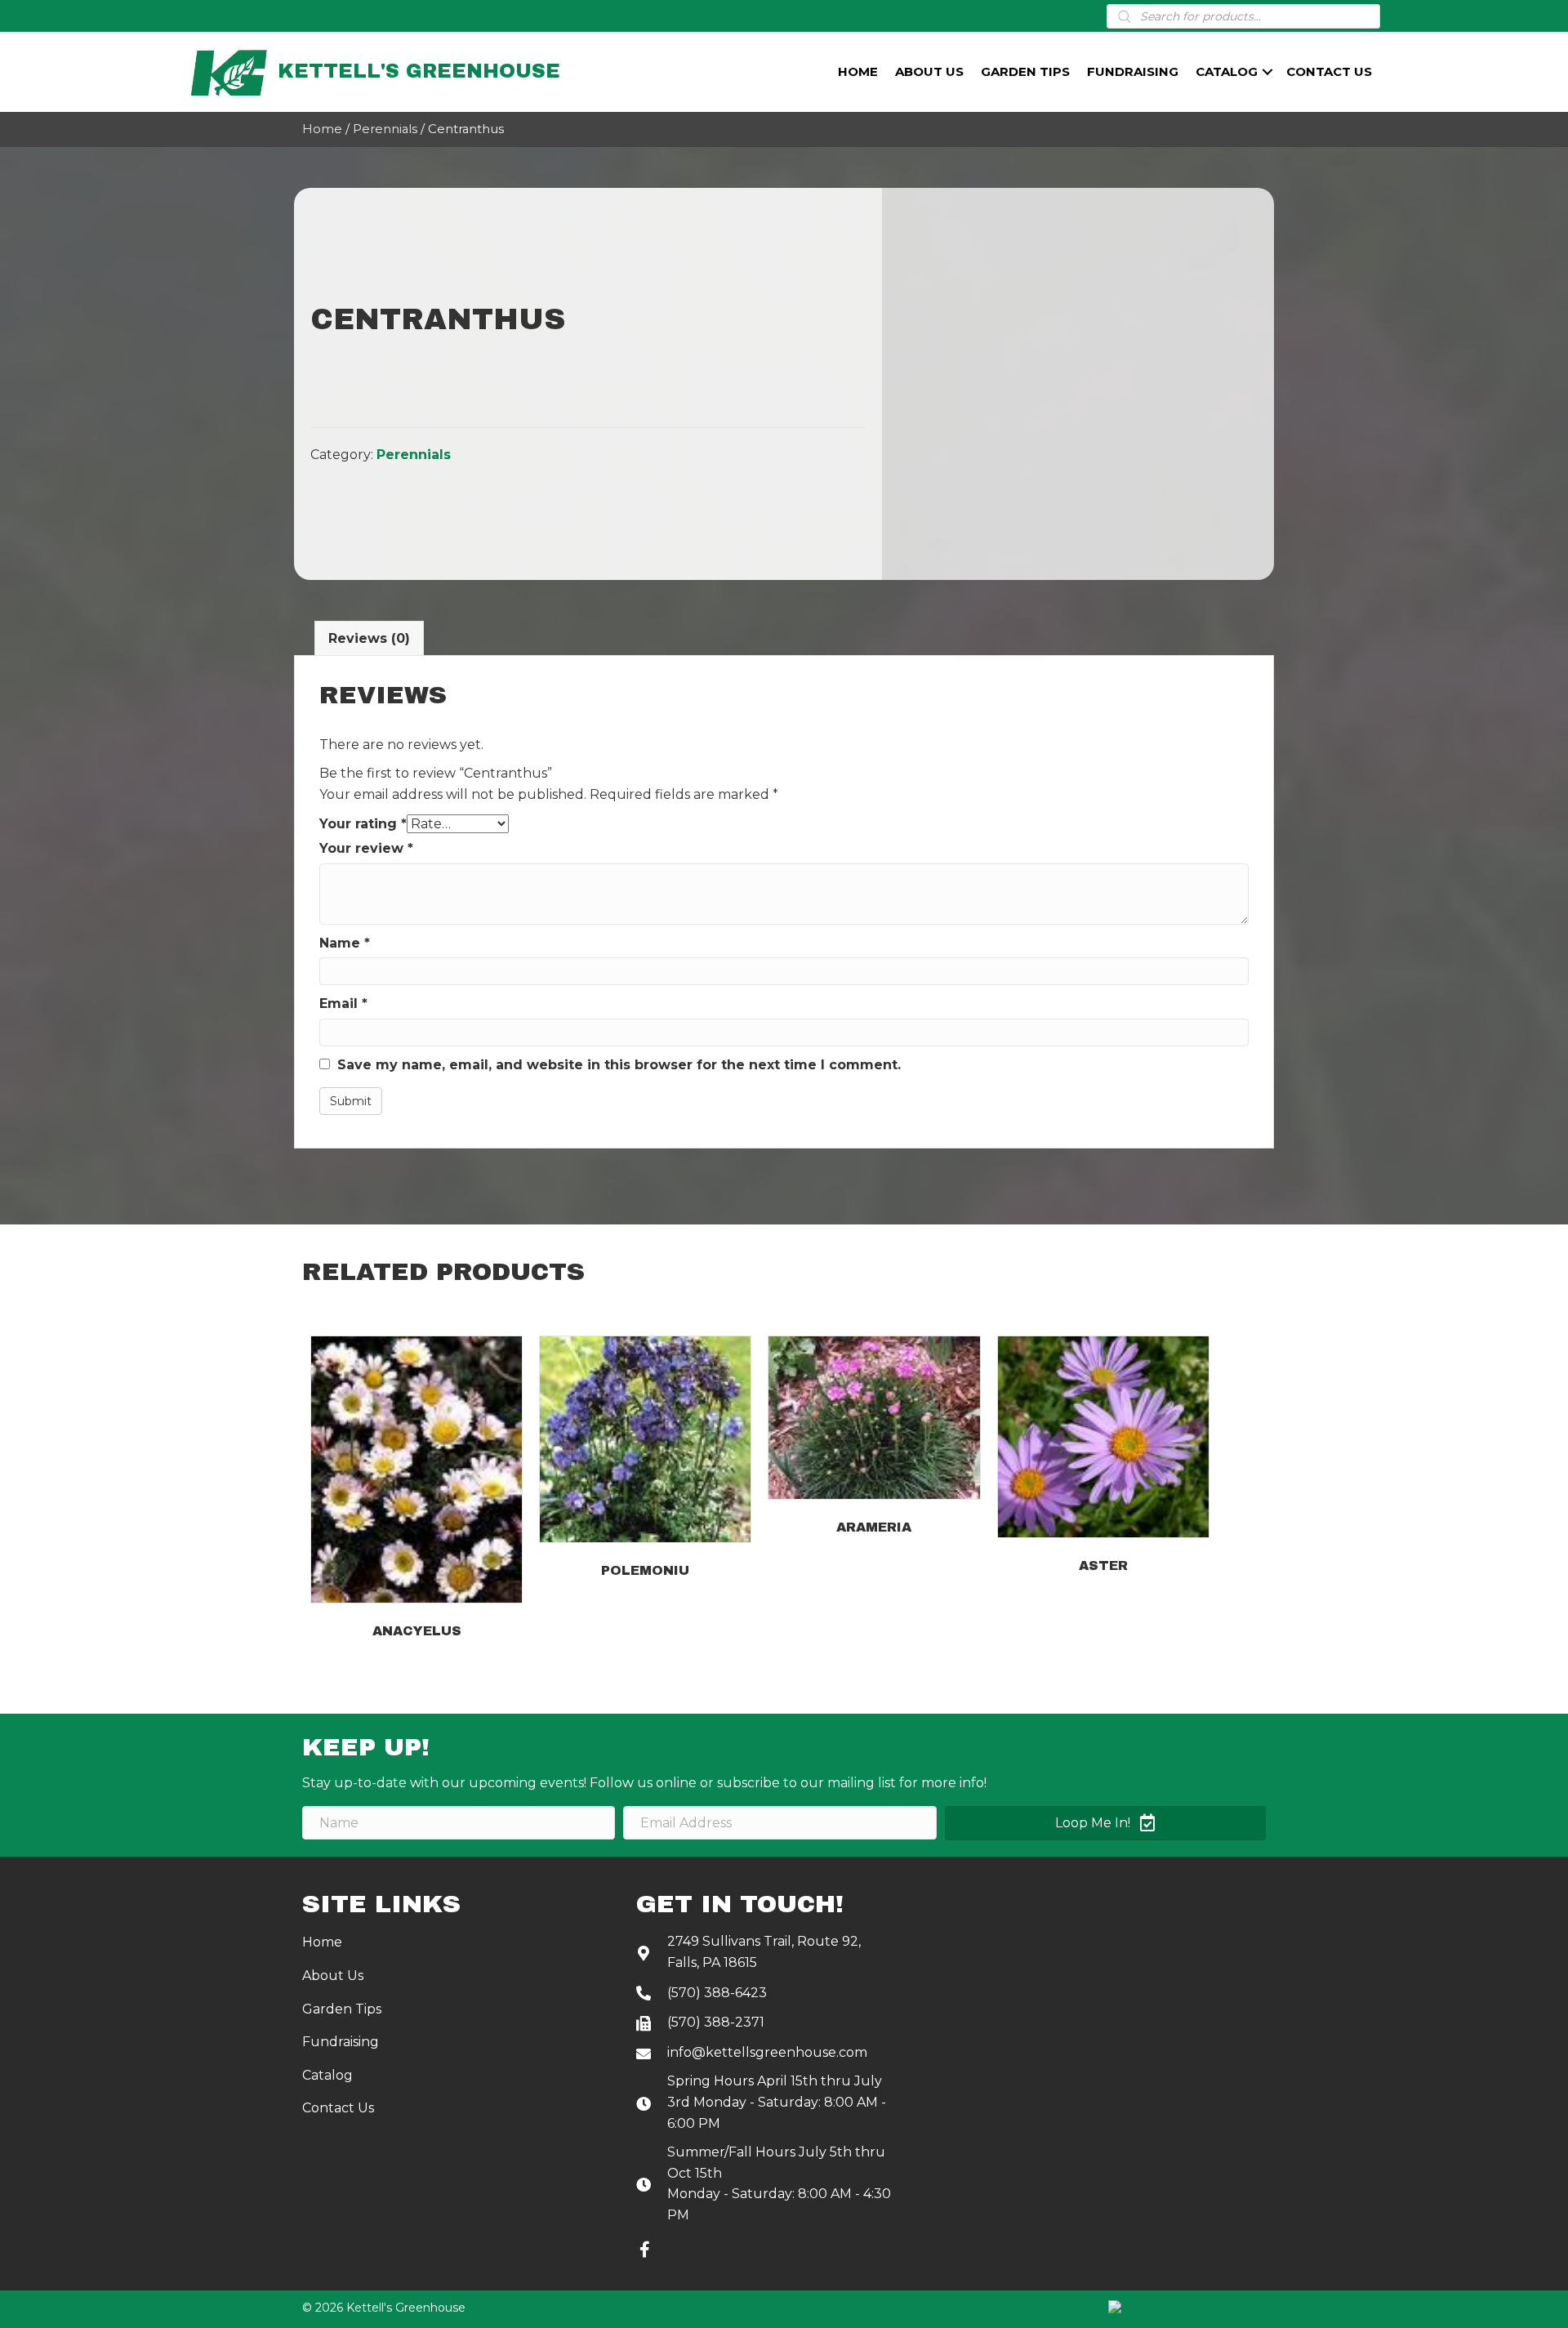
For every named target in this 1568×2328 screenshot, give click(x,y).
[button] (644, 2250)
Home (858, 71)
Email (343, 1003)
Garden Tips (1025, 71)
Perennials (385, 129)
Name (345, 943)
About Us (929, 71)
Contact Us (1329, 71)
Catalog (1227, 71)
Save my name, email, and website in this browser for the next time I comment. (619, 1065)
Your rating (363, 824)
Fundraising (1133, 71)
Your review (366, 848)
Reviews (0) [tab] (369, 638)
